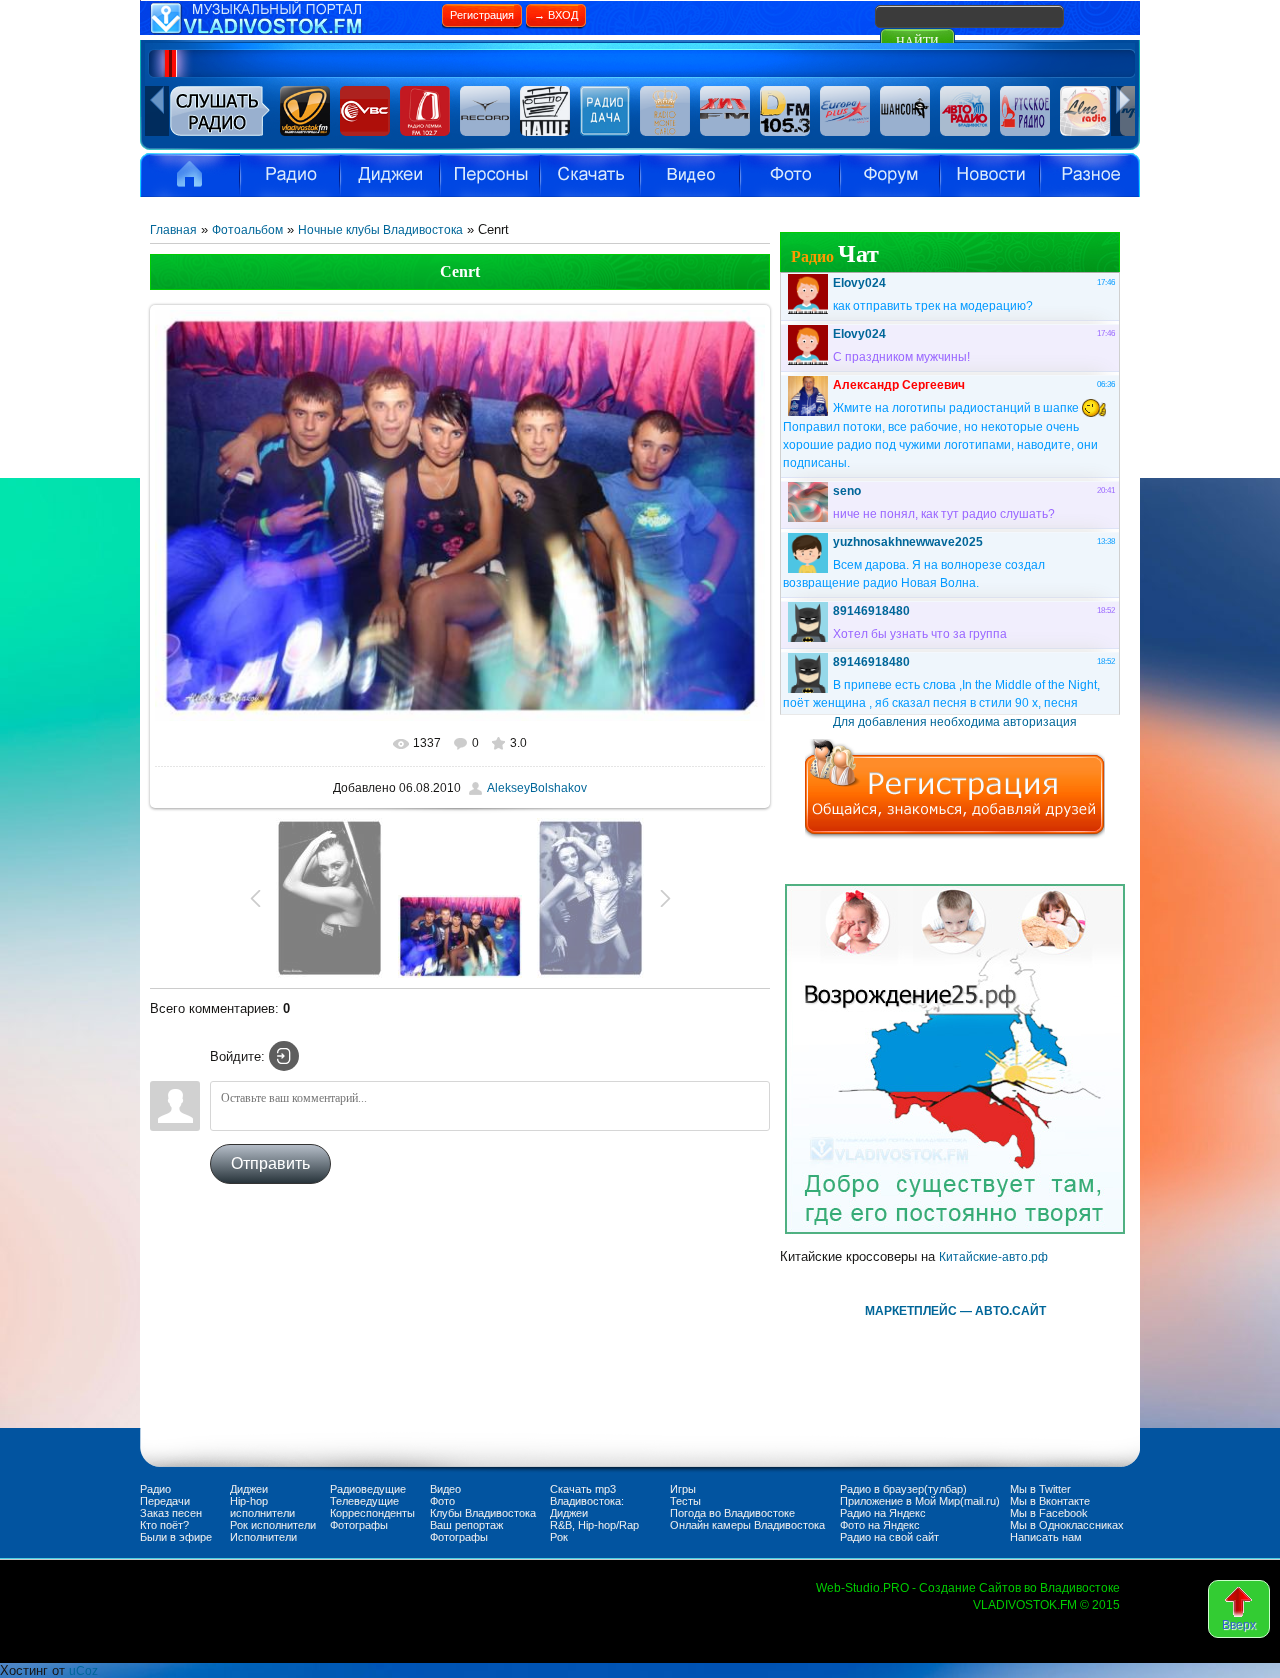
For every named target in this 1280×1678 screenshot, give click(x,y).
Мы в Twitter (1040, 1489)
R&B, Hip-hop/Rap (594, 1525)
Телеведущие (364, 1501)
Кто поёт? (164, 1525)
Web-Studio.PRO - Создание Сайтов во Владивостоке (968, 1588)
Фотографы (359, 1525)
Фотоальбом (247, 230)
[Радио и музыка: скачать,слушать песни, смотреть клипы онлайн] (290, 31)
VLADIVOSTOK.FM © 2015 (1046, 1605)
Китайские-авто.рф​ (993, 1257)
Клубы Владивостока (483, 1513)
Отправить (270, 1163)
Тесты (685, 1501)
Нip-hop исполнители (262, 1507)
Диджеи (249, 1489)
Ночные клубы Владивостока (380, 230)
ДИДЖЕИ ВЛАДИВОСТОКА (390, 175)
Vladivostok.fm (190, 175)
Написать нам (1046, 1537)
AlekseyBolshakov (537, 788)
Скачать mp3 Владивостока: (587, 1495)
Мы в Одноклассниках (1067, 1525)
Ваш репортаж (466, 1525)
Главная (173, 230)
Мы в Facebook (1049, 1513)
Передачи (165, 1501)
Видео (690, 175)
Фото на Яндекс (880, 1525)
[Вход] (284, 1056)
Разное (1090, 175)
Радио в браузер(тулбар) (903, 1489)
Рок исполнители (273, 1525)
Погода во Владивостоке (732, 1513)
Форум (890, 175)
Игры (683, 1489)
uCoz (83, 1671)
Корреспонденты (372, 1513)
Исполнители (490, 175)
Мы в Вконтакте (1050, 1501)
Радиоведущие (368, 1489)
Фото (442, 1501)
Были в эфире (176, 1537)
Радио (290, 175)
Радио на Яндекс (883, 1513)
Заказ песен (171, 1513)
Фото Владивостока (790, 175)
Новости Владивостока (990, 175)
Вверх (1239, 1625)
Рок (559, 1537)
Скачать (590, 175)
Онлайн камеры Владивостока (747, 1525)
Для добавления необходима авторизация (955, 722)
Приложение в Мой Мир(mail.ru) (920, 1501)
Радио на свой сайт (889, 1537)
